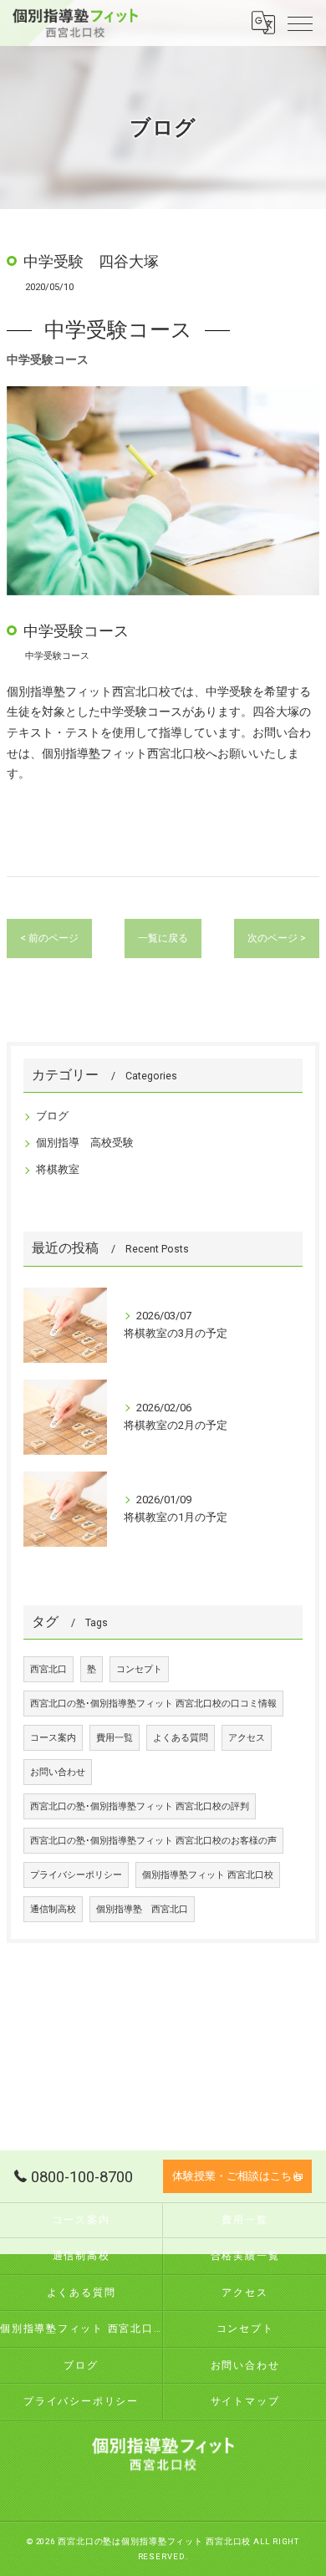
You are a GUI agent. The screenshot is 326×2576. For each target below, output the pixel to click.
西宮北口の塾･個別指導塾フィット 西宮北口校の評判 (140, 1806)
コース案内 (53, 1738)
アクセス (247, 1738)
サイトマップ (245, 2401)
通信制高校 (53, 1909)
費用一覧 (115, 1738)
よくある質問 (181, 1738)
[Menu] (300, 23)
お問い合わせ (58, 1772)
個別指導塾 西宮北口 (142, 1909)
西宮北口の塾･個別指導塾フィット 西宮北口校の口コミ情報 (153, 1704)
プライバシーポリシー (76, 1875)
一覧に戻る (163, 938)
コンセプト (139, 1669)
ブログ (52, 1116)
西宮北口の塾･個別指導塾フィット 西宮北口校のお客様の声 (153, 1841)
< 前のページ (49, 938)
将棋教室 (58, 1169)
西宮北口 (48, 1669)
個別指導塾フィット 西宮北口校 (208, 1875)
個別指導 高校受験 (85, 1143)
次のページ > (277, 938)
